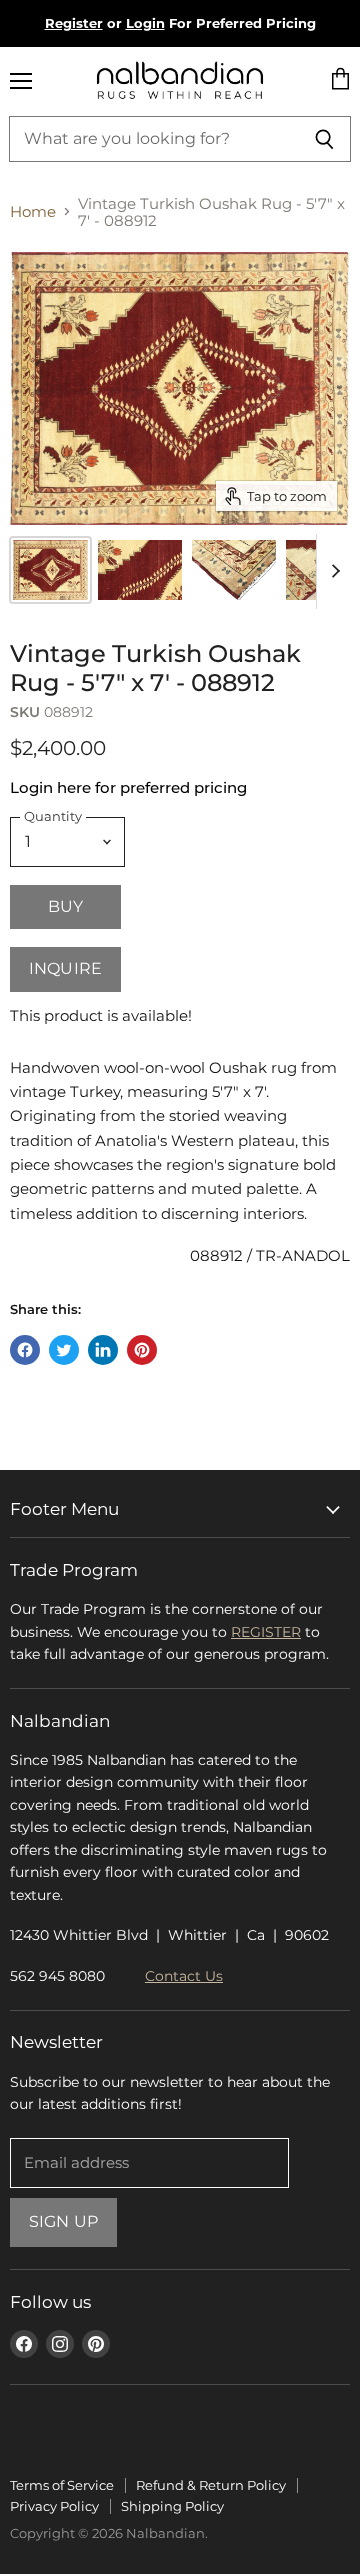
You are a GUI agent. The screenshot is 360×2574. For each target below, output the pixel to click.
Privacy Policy (54, 2506)
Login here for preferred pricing (128, 787)
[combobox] (153, 139)
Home (33, 211)
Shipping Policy (172, 2506)
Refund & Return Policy (211, 2485)
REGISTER (266, 1632)
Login (145, 23)
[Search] (324, 139)
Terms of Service (62, 2485)
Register (74, 23)
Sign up (63, 2221)
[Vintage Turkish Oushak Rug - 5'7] (140, 570)
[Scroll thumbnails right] (332, 571)
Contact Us (184, 1976)
